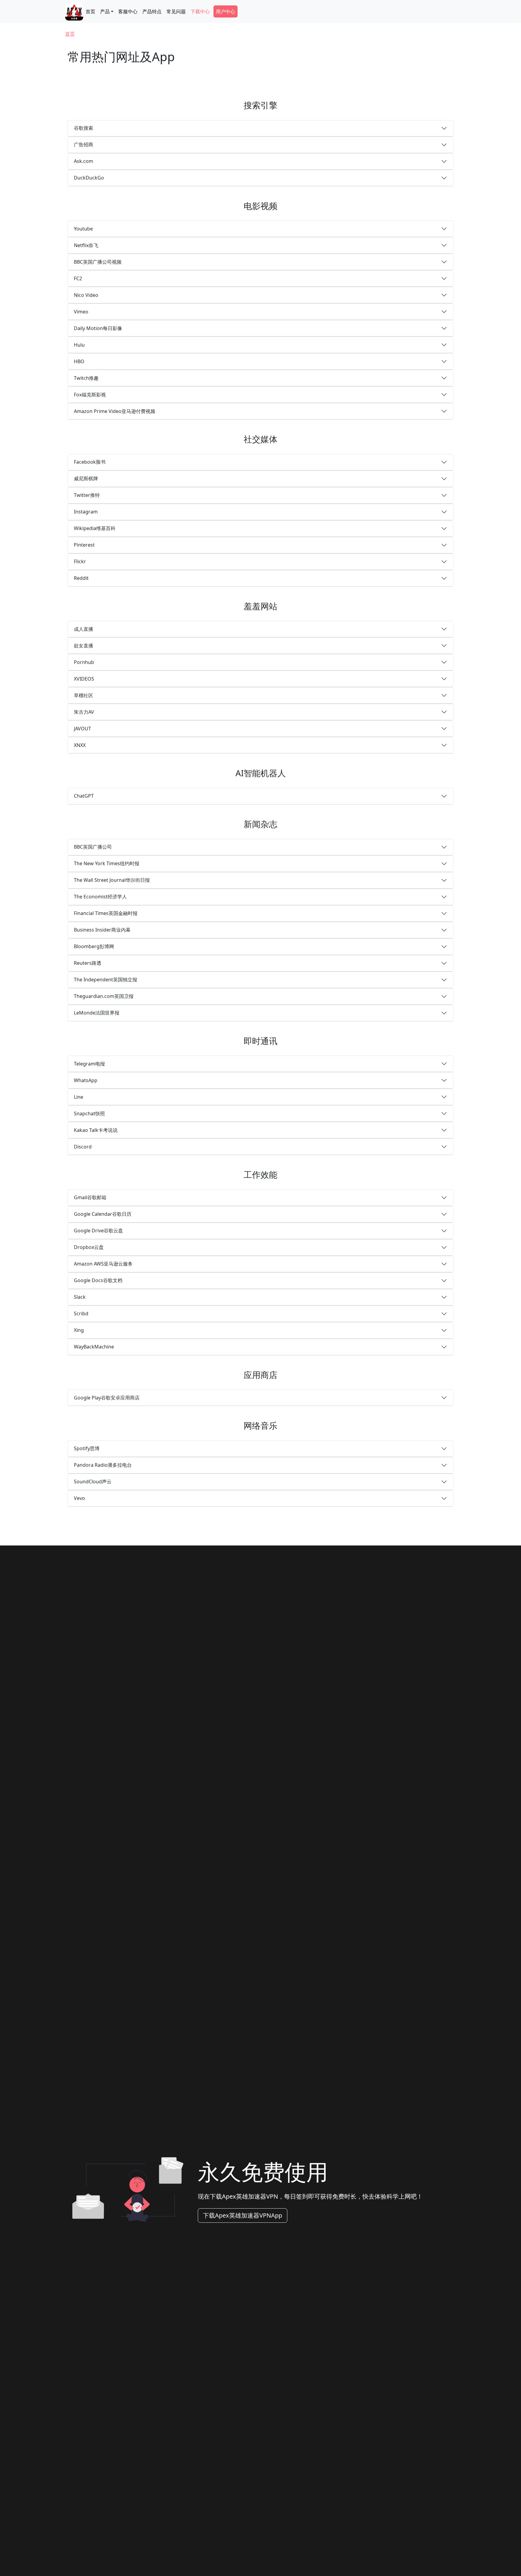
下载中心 (200, 11)
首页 (90, 11)
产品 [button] (105, 11)
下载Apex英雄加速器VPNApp (243, 2215)
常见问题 (176, 11)
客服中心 (128, 11)
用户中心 (226, 11)
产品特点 (152, 11)
